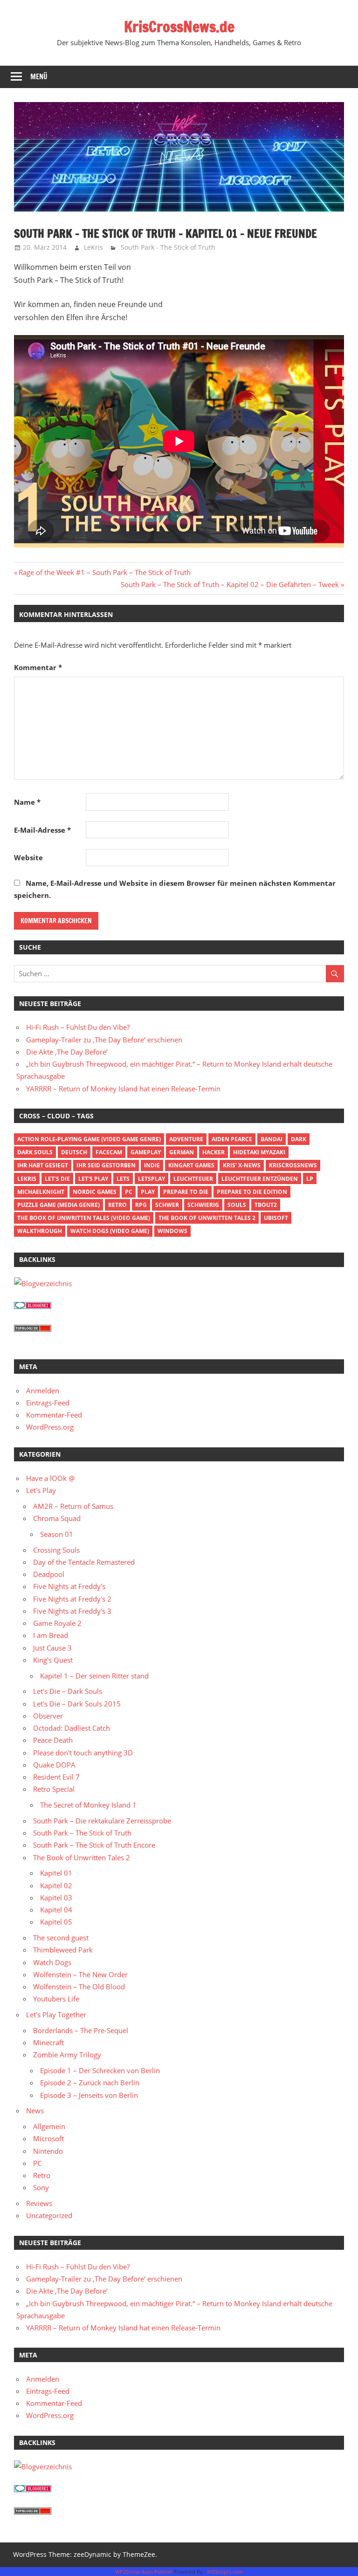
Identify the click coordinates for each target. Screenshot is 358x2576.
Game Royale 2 (57, 1623)
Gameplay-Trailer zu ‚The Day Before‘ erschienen (104, 1040)
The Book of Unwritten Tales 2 (207, 1218)
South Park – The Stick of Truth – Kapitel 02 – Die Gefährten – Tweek (230, 584)
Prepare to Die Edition (252, 1192)
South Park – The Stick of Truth (82, 1833)
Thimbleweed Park (63, 1950)
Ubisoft (276, 1218)
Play (148, 1192)
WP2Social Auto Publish (144, 2572)
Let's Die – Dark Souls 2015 (77, 1704)
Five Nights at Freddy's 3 (72, 1611)
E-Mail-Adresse (42, 830)
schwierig (203, 1205)
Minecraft (48, 2042)
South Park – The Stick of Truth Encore (94, 1845)
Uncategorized (49, 2215)
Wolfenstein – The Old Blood (79, 1987)
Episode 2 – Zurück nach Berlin (90, 2083)
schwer (167, 1205)
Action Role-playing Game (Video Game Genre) (89, 1139)
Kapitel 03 (56, 1898)
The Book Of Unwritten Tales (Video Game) (84, 1218)
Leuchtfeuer (193, 1179)
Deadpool (49, 1574)
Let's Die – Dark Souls (68, 1691)
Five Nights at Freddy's (69, 1586)
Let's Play (93, 1179)
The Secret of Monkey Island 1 (88, 1805)
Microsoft (48, 2138)
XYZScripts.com (225, 2572)
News (35, 2110)
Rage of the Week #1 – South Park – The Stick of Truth (104, 572)
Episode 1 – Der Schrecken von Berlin (100, 2070)
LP (310, 1179)
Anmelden (43, 1391)
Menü (39, 77)
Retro (117, 1205)
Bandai (272, 1139)
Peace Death (53, 1740)
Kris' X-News (242, 1165)
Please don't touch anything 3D (83, 1753)
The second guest (61, 1938)
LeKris (93, 247)
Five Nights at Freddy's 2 (72, 1599)
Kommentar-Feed (54, 1415)
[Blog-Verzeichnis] (33, 1306)
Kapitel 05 (56, 1922)
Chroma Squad (57, 1518)
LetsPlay (151, 1179)
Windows (172, 1231)
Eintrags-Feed (48, 1403)
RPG (141, 1205)
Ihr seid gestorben (106, 1165)
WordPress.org (50, 1427)
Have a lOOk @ (50, 1478)
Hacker (213, 1152)
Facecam (109, 1152)
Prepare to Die (186, 1192)
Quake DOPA (54, 1765)
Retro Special (54, 1789)
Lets (123, 1179)
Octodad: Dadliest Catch (72, 1728)
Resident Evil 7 (56, 1777)
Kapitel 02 (56, 1885)
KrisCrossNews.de (179, 27)
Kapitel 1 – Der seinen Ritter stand (94, 1676)
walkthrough (40, 1231)
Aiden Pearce (232, 1139)
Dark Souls (35, 1152)
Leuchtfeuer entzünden (260, 1179)
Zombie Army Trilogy (67, 2055)
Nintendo (48, 2151)
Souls (237, 1205)
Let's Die (57, 1179)
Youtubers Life (56, 1999)
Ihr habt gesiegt (43, 1165)
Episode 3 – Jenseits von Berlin (89, 2095)
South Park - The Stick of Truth (168, 247)
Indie (152, 1165)
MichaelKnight (41, 1192)
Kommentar (38, 667)
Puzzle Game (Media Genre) (59, 1205)
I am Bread (51, 1635)
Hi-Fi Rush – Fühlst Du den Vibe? (78, 1027)
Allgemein (49, 2126)
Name (27, 802)
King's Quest (53, 1660)
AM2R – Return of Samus (73, 1506)
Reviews (39, 2203)
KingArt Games (191, 1165)
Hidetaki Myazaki (259, 1152)
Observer (48, 1716)
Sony (41, 2187)
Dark (299, 1139)
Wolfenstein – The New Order (80, 1974)
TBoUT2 (266, 1205)
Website (28, 857)
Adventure (186, 1139)
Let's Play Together (56, 2014)
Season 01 (57, 1534)
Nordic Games (95, 1192)
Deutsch (74, 1152)
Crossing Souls (56, 1550)
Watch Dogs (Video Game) (110, 1231)
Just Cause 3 (52, 1648)
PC (129, 1192)
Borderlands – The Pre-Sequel (81, 2030)
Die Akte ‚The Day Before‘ (67, 1052)
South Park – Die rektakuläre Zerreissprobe (102, 1821)
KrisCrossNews (293, 1165)
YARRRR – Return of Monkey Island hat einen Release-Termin (123, 1089)
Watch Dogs (52, 1962)
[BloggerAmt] (43, 1283)
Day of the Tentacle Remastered (84, 1562)
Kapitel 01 (56, 1873)
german (182, 1152)
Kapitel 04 (56, 1910)
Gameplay (146, 1152)
